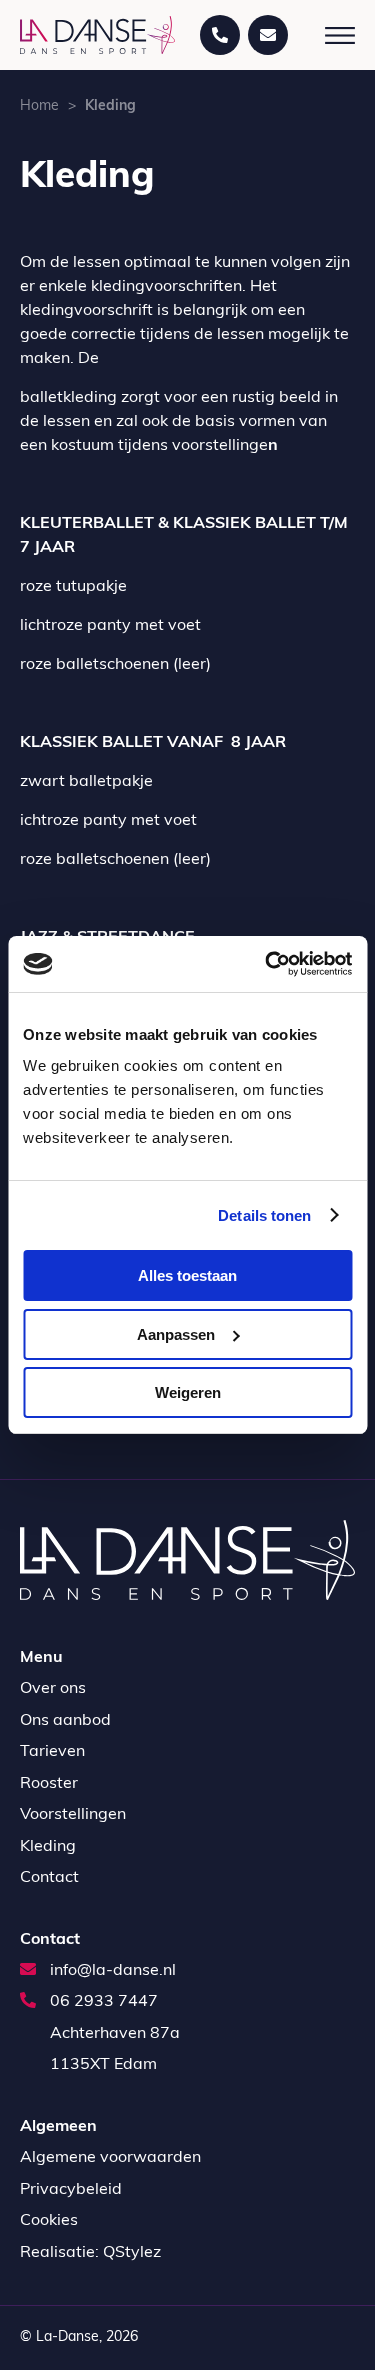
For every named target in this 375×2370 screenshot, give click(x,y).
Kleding (48, 1847)
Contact (49, 1878)
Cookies (49, 2221)
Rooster (49, 1784)
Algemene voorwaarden (110, 2158)
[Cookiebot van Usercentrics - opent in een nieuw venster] (267, 964)
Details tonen (264, 1215)
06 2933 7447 (102, 2002)
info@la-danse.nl (111, 1971)
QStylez (132, 2253)
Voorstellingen (73, 1815)
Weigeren (188, 1392)
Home (39, 106)
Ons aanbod (65, 1721)
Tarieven (52, 1752)
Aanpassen (176, 1334)
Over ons (53, 1689)
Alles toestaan (187, 1275)
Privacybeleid (71, 2190)
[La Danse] (97, 34)
